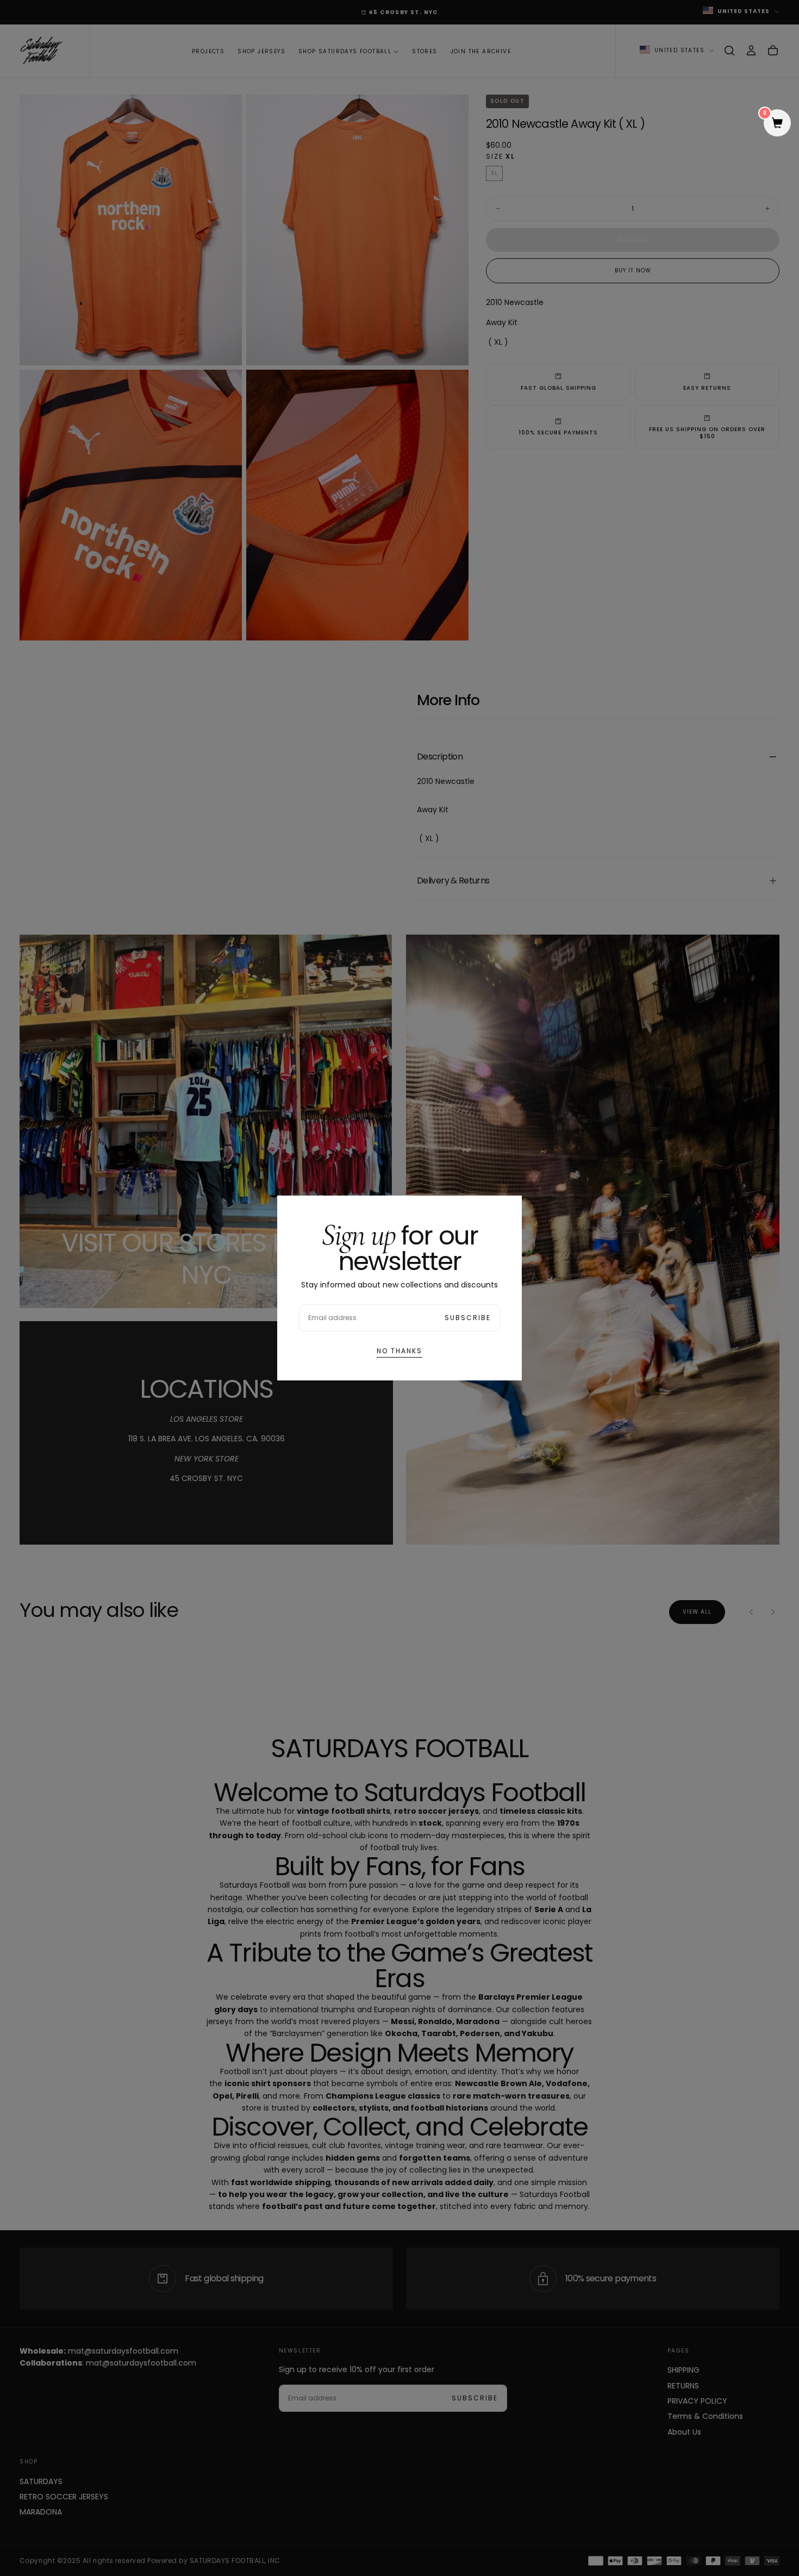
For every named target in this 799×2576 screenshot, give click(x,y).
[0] (777, 124)
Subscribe (468, 1318)
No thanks (399, 1351)
